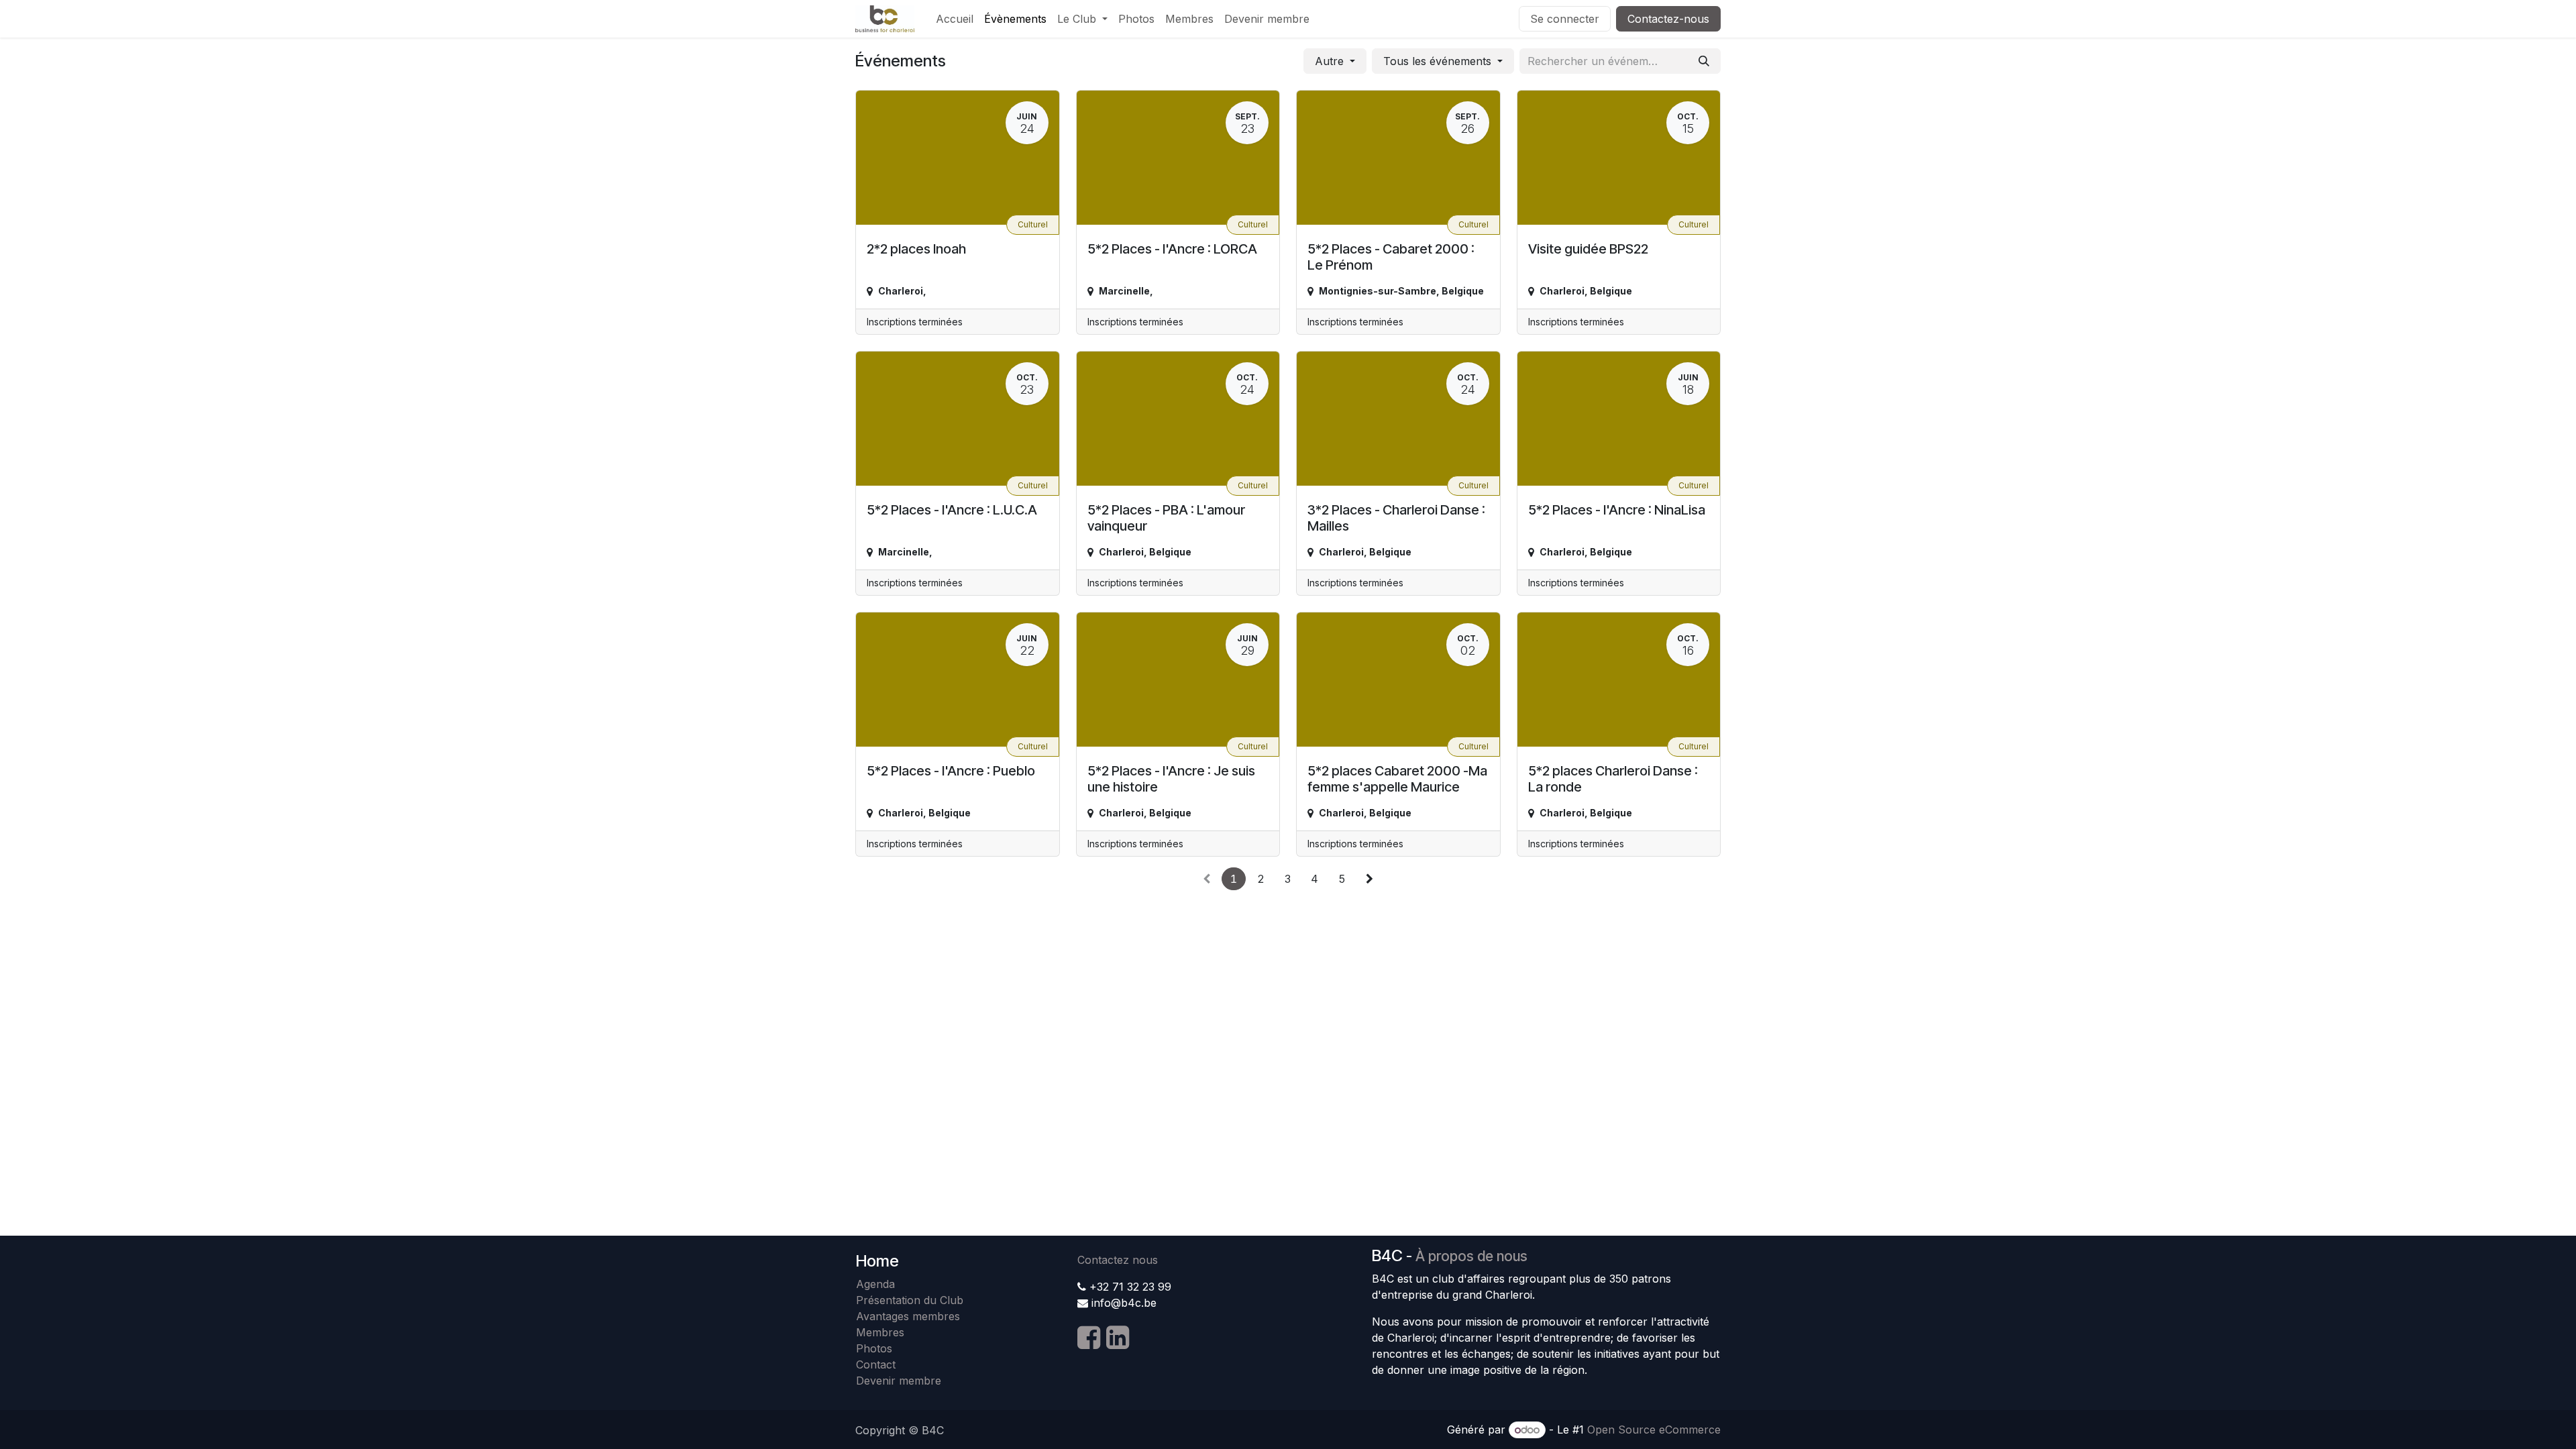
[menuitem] (955, 19)
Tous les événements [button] (1439, 61)
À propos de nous (1471, 1256)
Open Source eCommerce (1654, 1430)
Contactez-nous (1668, 19)
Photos (874, 1348)
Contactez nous (1118, 1260)
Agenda (875, 1284)
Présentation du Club (910, 1300)
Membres (883, 1332)
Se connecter (1565, 19)
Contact (876, 1364)
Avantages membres (908, 1316)
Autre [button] (1331, 61)
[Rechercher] (1704, 61)
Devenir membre (899, 1381)
